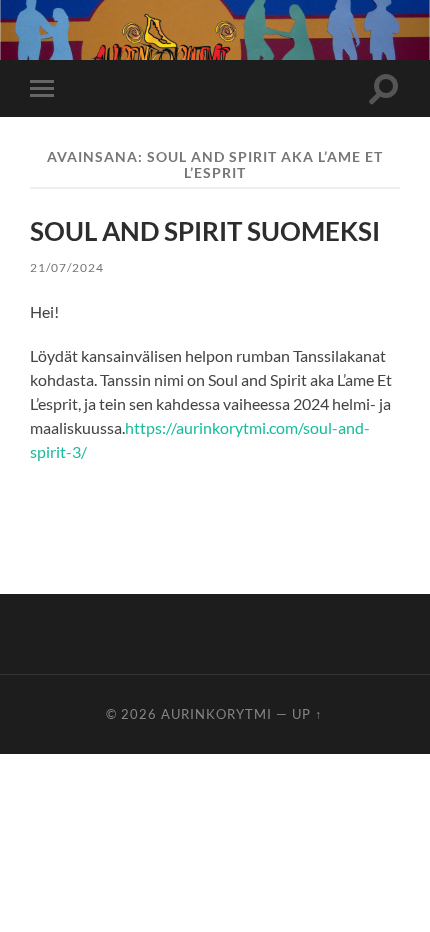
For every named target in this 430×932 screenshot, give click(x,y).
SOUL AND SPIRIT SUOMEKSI (205, 231)
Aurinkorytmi (216, 714)
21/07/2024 (67, 267)
